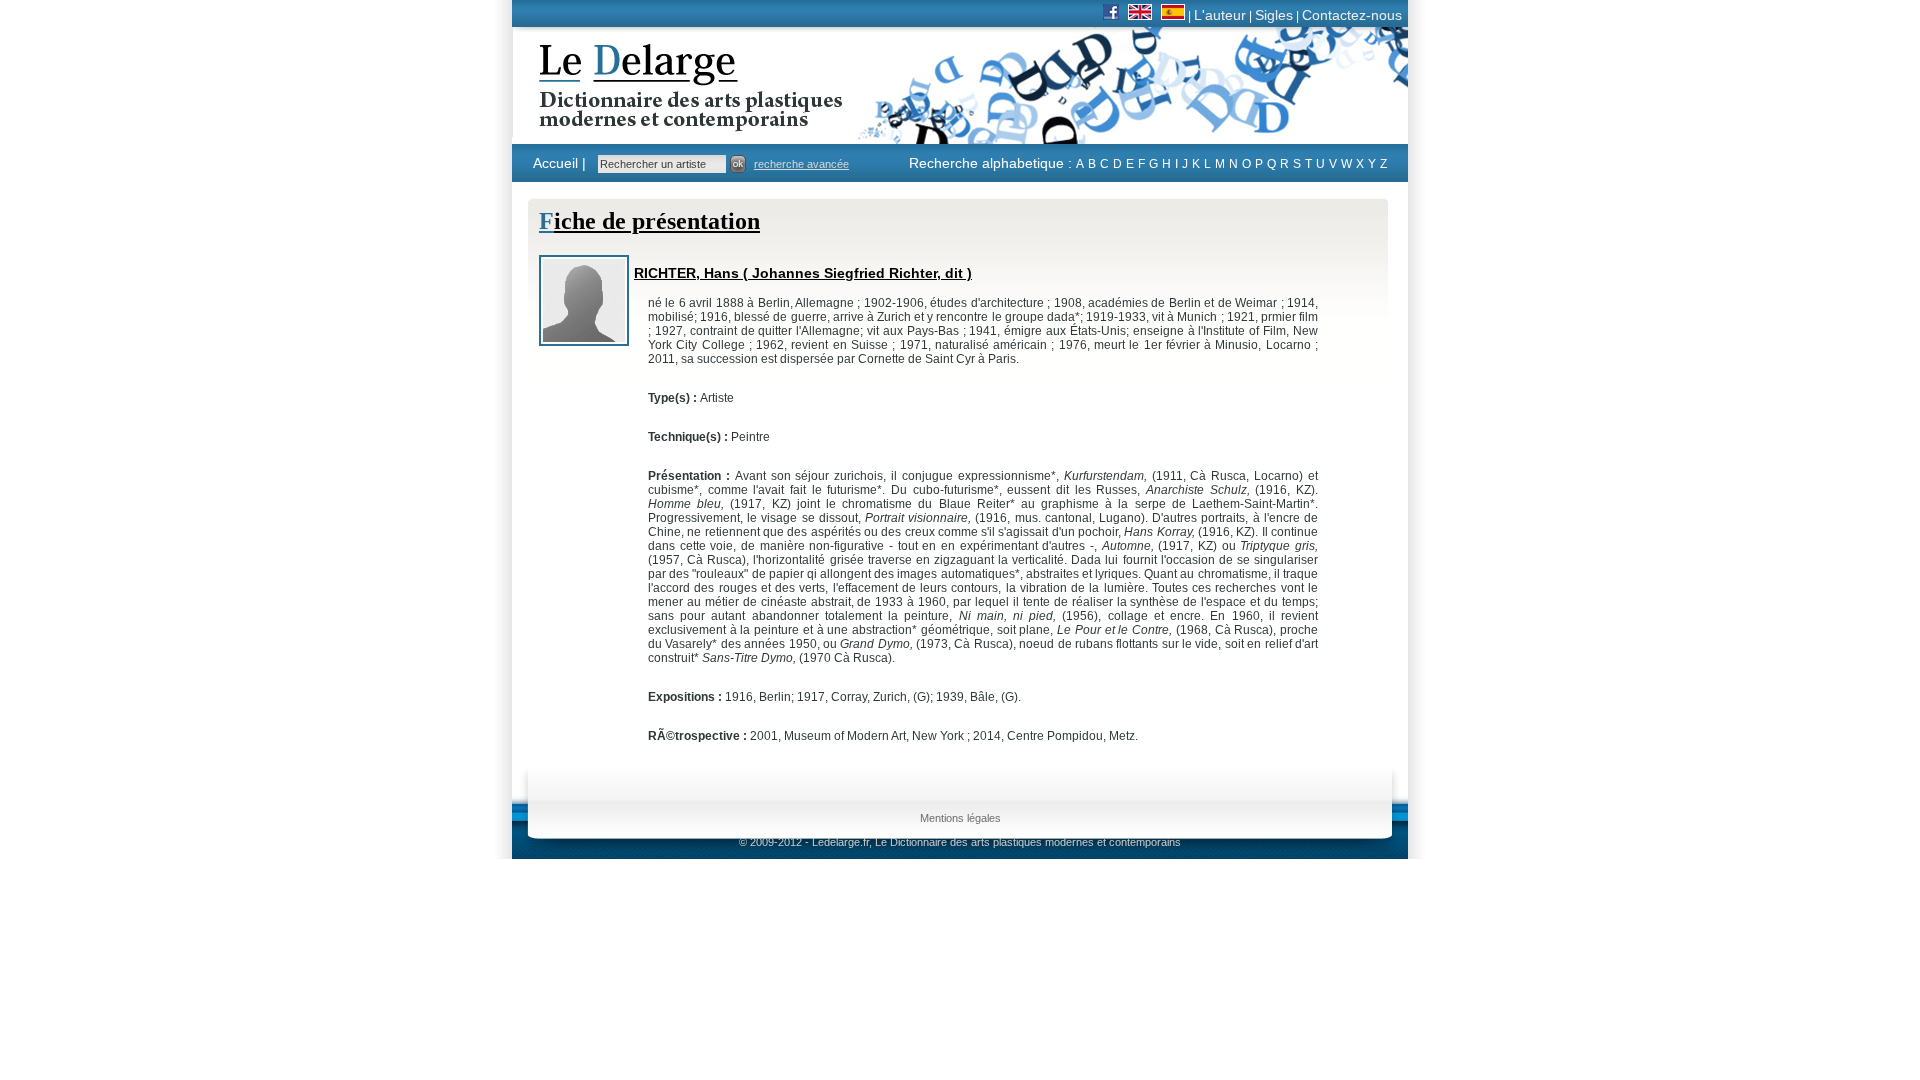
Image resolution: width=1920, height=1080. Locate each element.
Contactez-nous (1352, 15)
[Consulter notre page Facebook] (1111, 15)
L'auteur (1220, 15)
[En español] (1173, 15)
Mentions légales (960, 818)
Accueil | (559, 163)
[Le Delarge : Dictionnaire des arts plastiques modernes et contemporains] (628, 119)
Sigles (1274, 15)
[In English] (1140, 15)
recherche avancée (801, 164)
